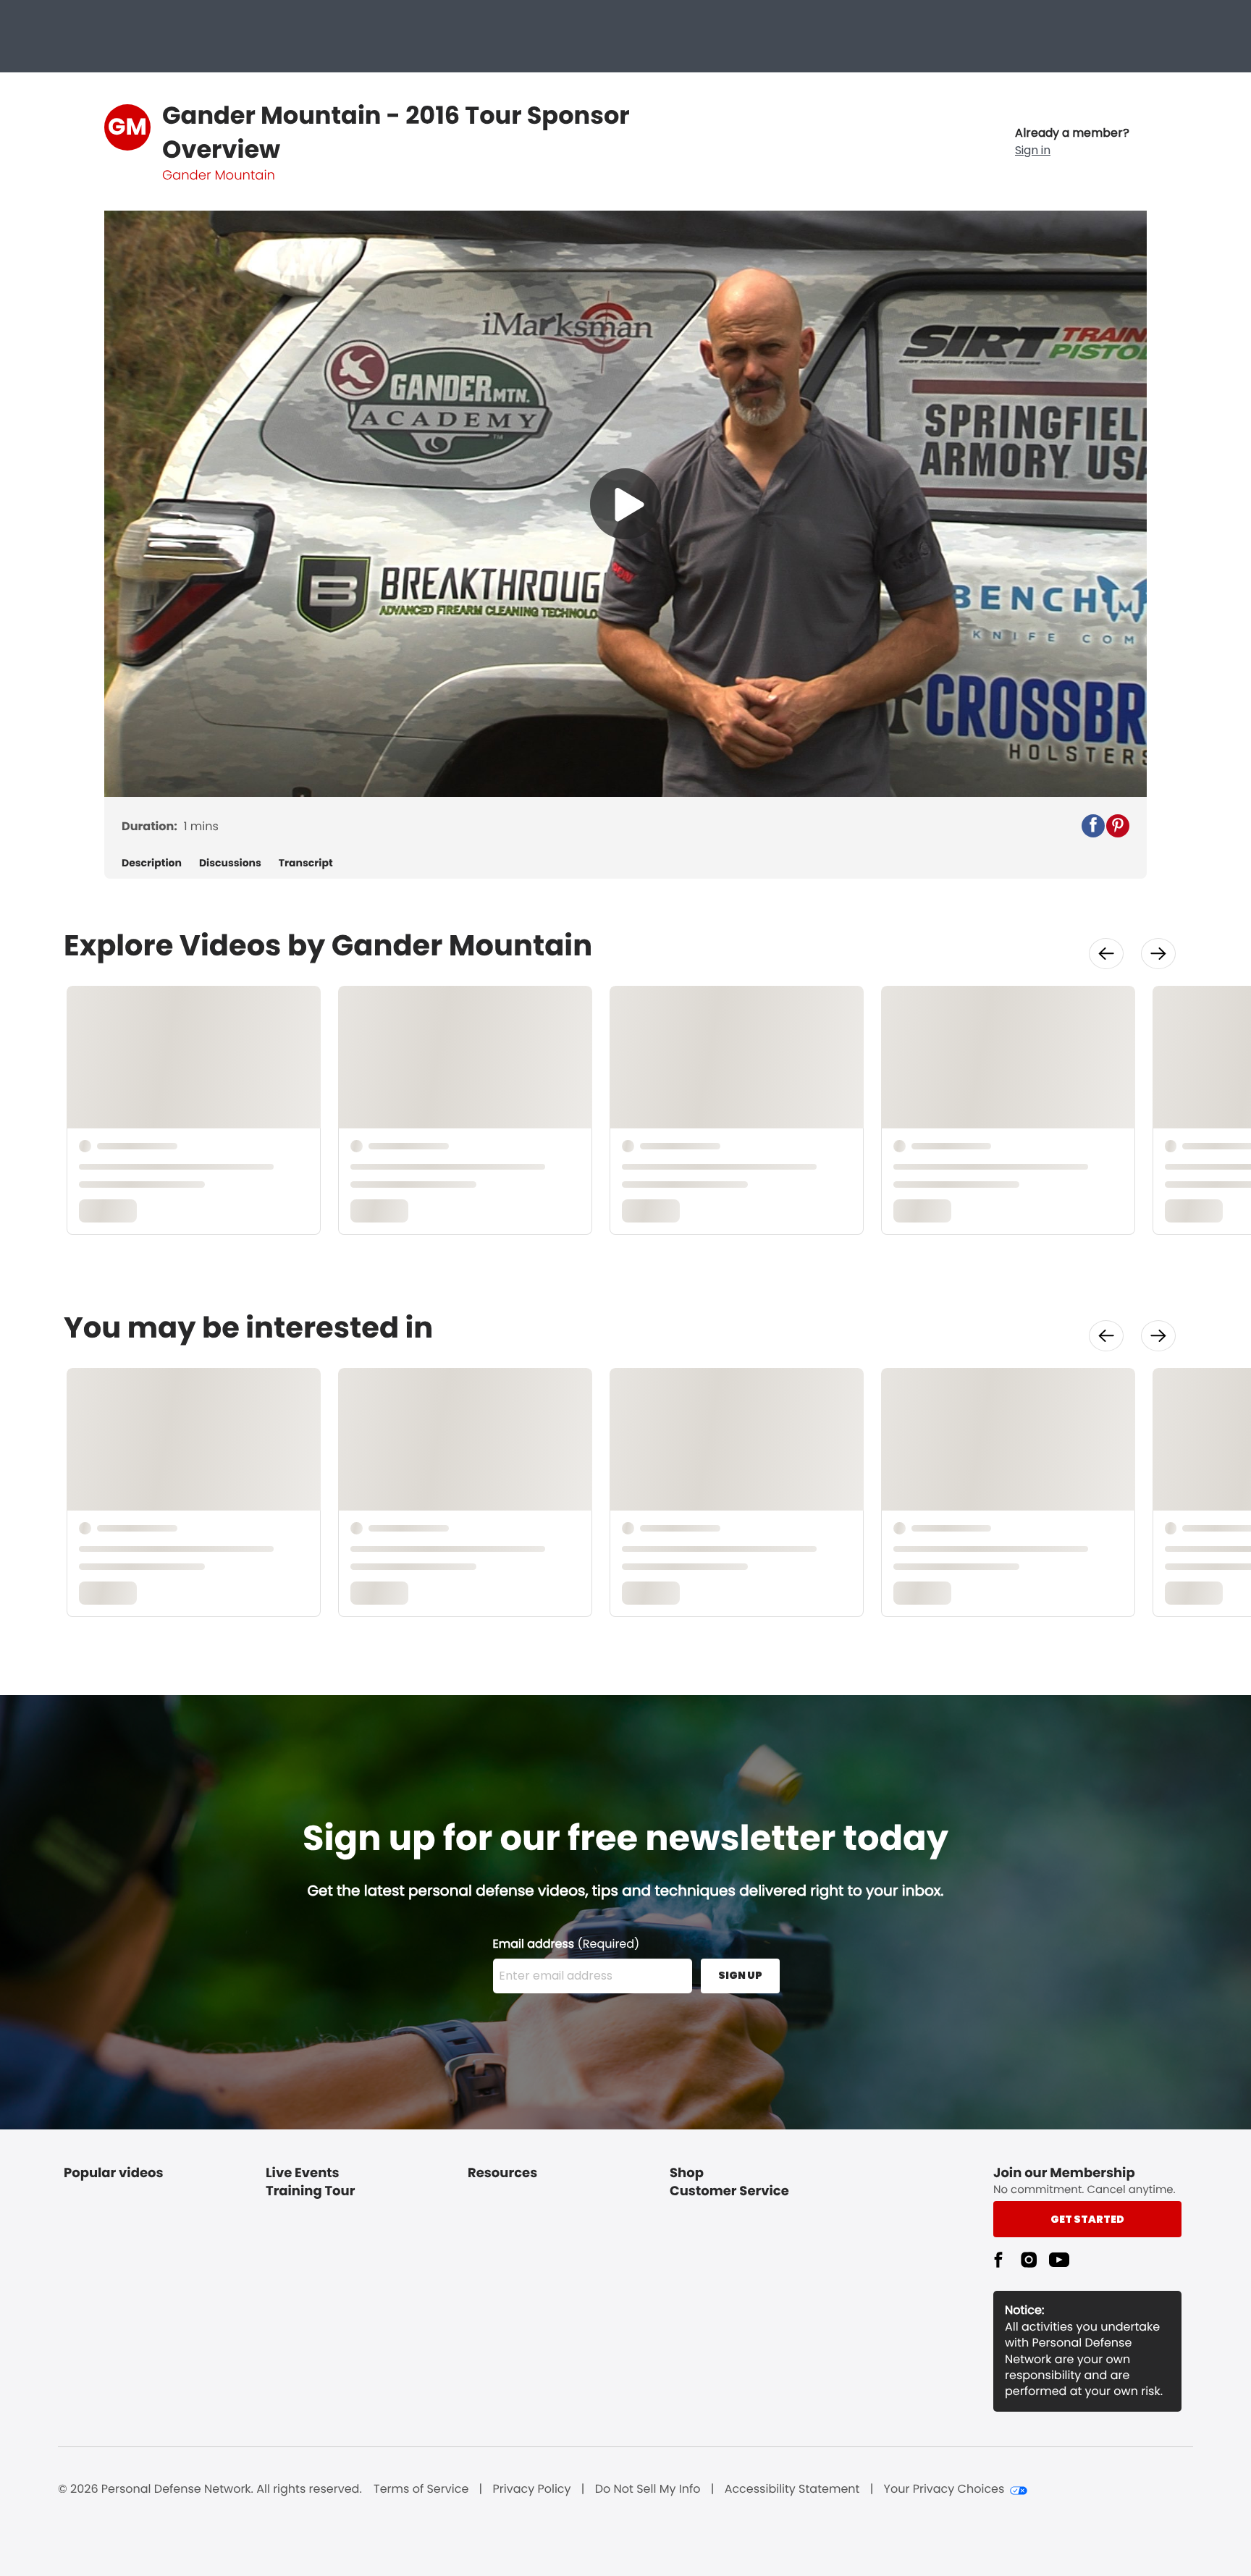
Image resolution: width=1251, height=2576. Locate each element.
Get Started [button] (1087, 2219)
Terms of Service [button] (421, 2489)
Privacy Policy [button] (532, 2489)
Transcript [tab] (306, 863)
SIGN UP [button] (740, 1975)
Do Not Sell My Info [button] (648, 2489)
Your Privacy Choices (944, 2489)
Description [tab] (152, 863)
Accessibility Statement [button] (792, 2489)
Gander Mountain (219, 176)
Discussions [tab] (230, 863)
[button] (1072, 142)
